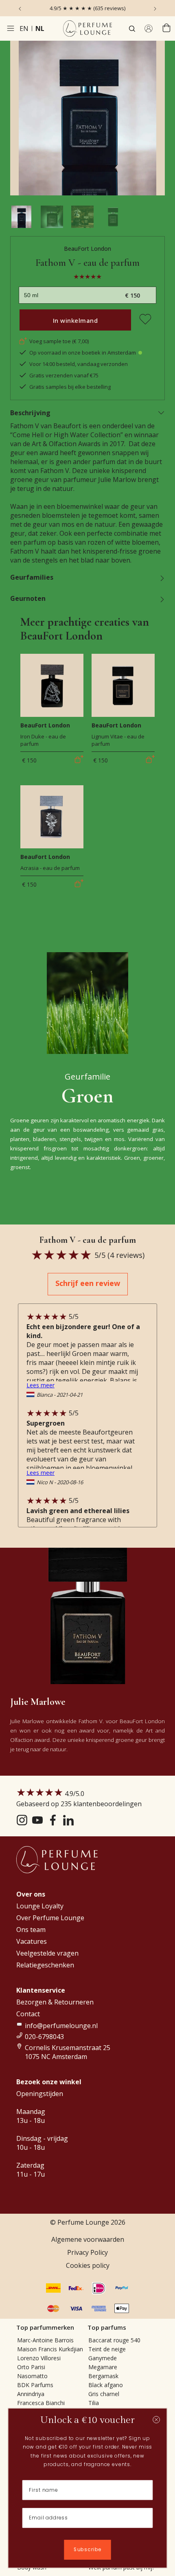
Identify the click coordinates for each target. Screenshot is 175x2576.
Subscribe (87, 2550)
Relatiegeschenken (45, 1965)
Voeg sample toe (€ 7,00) (59, 341)
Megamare (103, 2367)
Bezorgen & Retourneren (55, 2002)
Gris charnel (104, 2394)
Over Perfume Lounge (50, 1918)
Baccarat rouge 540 (114, 2340)
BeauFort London (87, 249)
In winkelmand (75, 320)
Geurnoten (28, 598)
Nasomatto (32, 2376)
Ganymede (103, 2358)
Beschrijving (30, 413)
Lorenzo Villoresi (39, 2358)
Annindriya (31, 2394)
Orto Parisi (31, 2367)
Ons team (31, 1930)
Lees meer (40, 1385)
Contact (28, 2014)
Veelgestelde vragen (47, 1953)
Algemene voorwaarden (88, 2239)
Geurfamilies (32, 577)
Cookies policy (88, 2265)
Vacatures (32, 1941)
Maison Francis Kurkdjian (50, 2349)
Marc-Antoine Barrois (45, 2340)
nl (40, 28)
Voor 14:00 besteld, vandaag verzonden (79, 364)
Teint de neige (107, 2349)
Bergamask (103, 2376)
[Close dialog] (156, 2420)
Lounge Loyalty (40, 1906)
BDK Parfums (35, 2385)
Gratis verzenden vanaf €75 (64, 375)
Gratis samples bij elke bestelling (70, 387)
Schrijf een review (88, 1283)
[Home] (87, 28)
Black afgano (106, 2385)
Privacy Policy (87, 2252)
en (24, 28)
